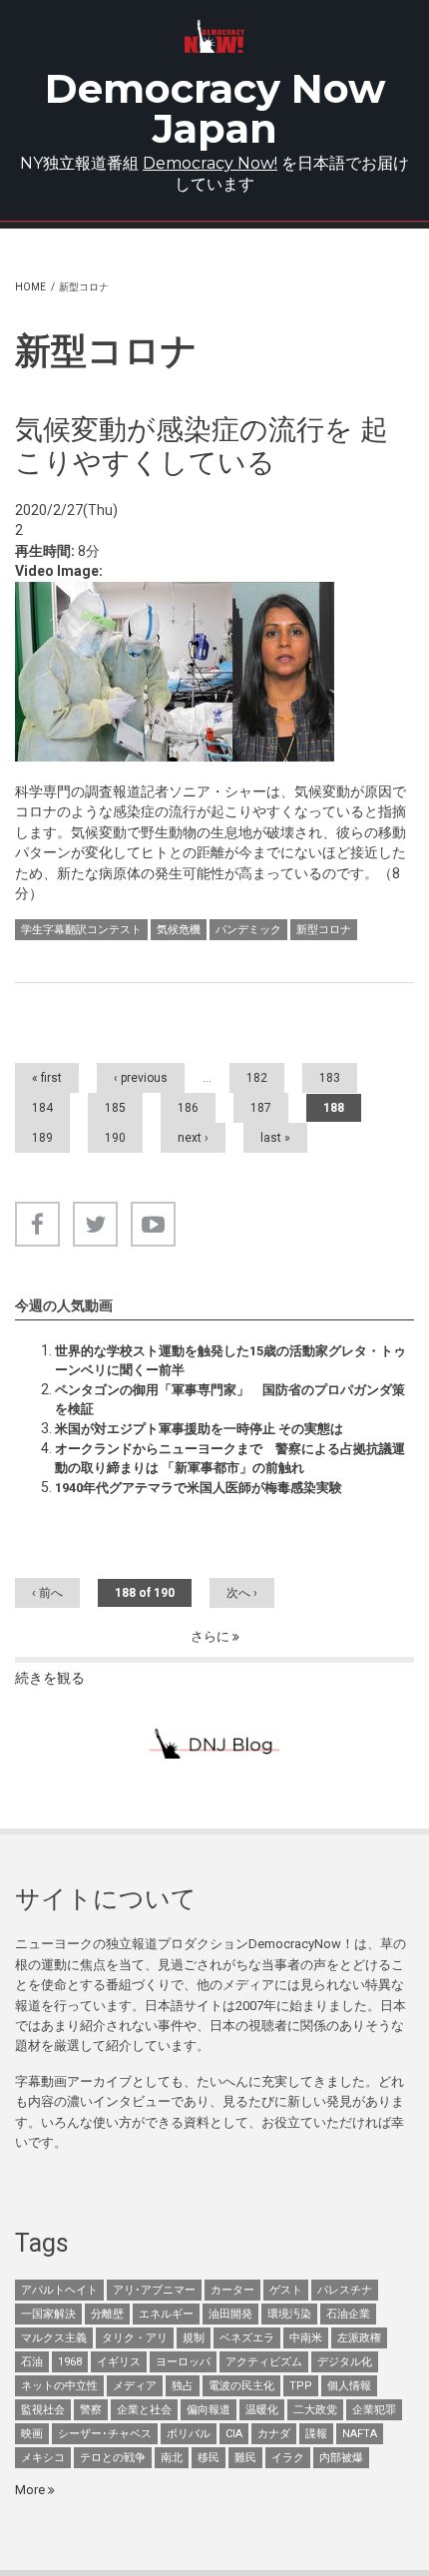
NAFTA (360, 2434)
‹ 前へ (47, 1593)
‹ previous (141, 1078)
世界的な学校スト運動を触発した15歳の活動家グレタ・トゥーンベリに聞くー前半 (230, 1360)
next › (193, 1138)
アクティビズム (264, 2362)
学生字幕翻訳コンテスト (81, 930)
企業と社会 (144, 2410)
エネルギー (166, 2314)
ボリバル (189, 2434)
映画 (32, 2434)
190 (115, 1138)
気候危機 (179, 930)
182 (257, 1078)
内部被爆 (341, 2458)
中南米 (306, 2338)
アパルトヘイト (59, 2290)
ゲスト (286, 2290)
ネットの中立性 (59, 2386)
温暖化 (262, 2410)
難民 (245, 2458)
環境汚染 (289, 2314)
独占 (183, 2386)
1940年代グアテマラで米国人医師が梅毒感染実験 (199, 1488)
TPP (301, 2386)
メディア (135, 2386)
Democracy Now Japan (215, 108)
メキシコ (43, 2458)
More (31, 2490)
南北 (172, 2458)
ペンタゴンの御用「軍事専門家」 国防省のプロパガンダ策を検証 (230, 1399)
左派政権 (359, 2338)
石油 (32, 2362)
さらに (212, 1636)
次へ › (242, 1593)
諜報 (316, 2434)
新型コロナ (324, 930)
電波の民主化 (241, 2386)
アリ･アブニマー (154, 2290)
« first (47, 1078)
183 (330, 1078)
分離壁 (107, 2314)
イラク (288, 2458)
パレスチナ (345, 2290)
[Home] (214, 36)
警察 (91, 2410)
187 (261, 1108)
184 (42, 1108)
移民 (209, 2458)
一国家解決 (48, 2314)
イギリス (119, 2362)
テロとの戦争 (113, 2458)
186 (188, 1108)
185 (115, 1108)
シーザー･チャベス (105, 2434)
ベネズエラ (247, 2338)
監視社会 (43, 2410)
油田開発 (230, 2314)
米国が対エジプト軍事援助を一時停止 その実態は (199, 1429)
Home (30, 287)
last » (275, 1138)
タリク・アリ (135, 2338)
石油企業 (348, 2314)
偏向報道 (209, 2410)
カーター (232, 2290)
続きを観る (50, 1678)
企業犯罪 (374, 2410)
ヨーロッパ (183, 2362)
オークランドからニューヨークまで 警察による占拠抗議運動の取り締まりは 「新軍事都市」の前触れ (230, 1458)
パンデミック (248, 930)
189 (42, 1138)
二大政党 (315, 2410)
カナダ (274, 2434)
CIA (234, 2434)
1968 (70, 2362)
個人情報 (349, 2386)
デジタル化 (345, 2362)
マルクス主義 (54, 2338)
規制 (194, 2338)
